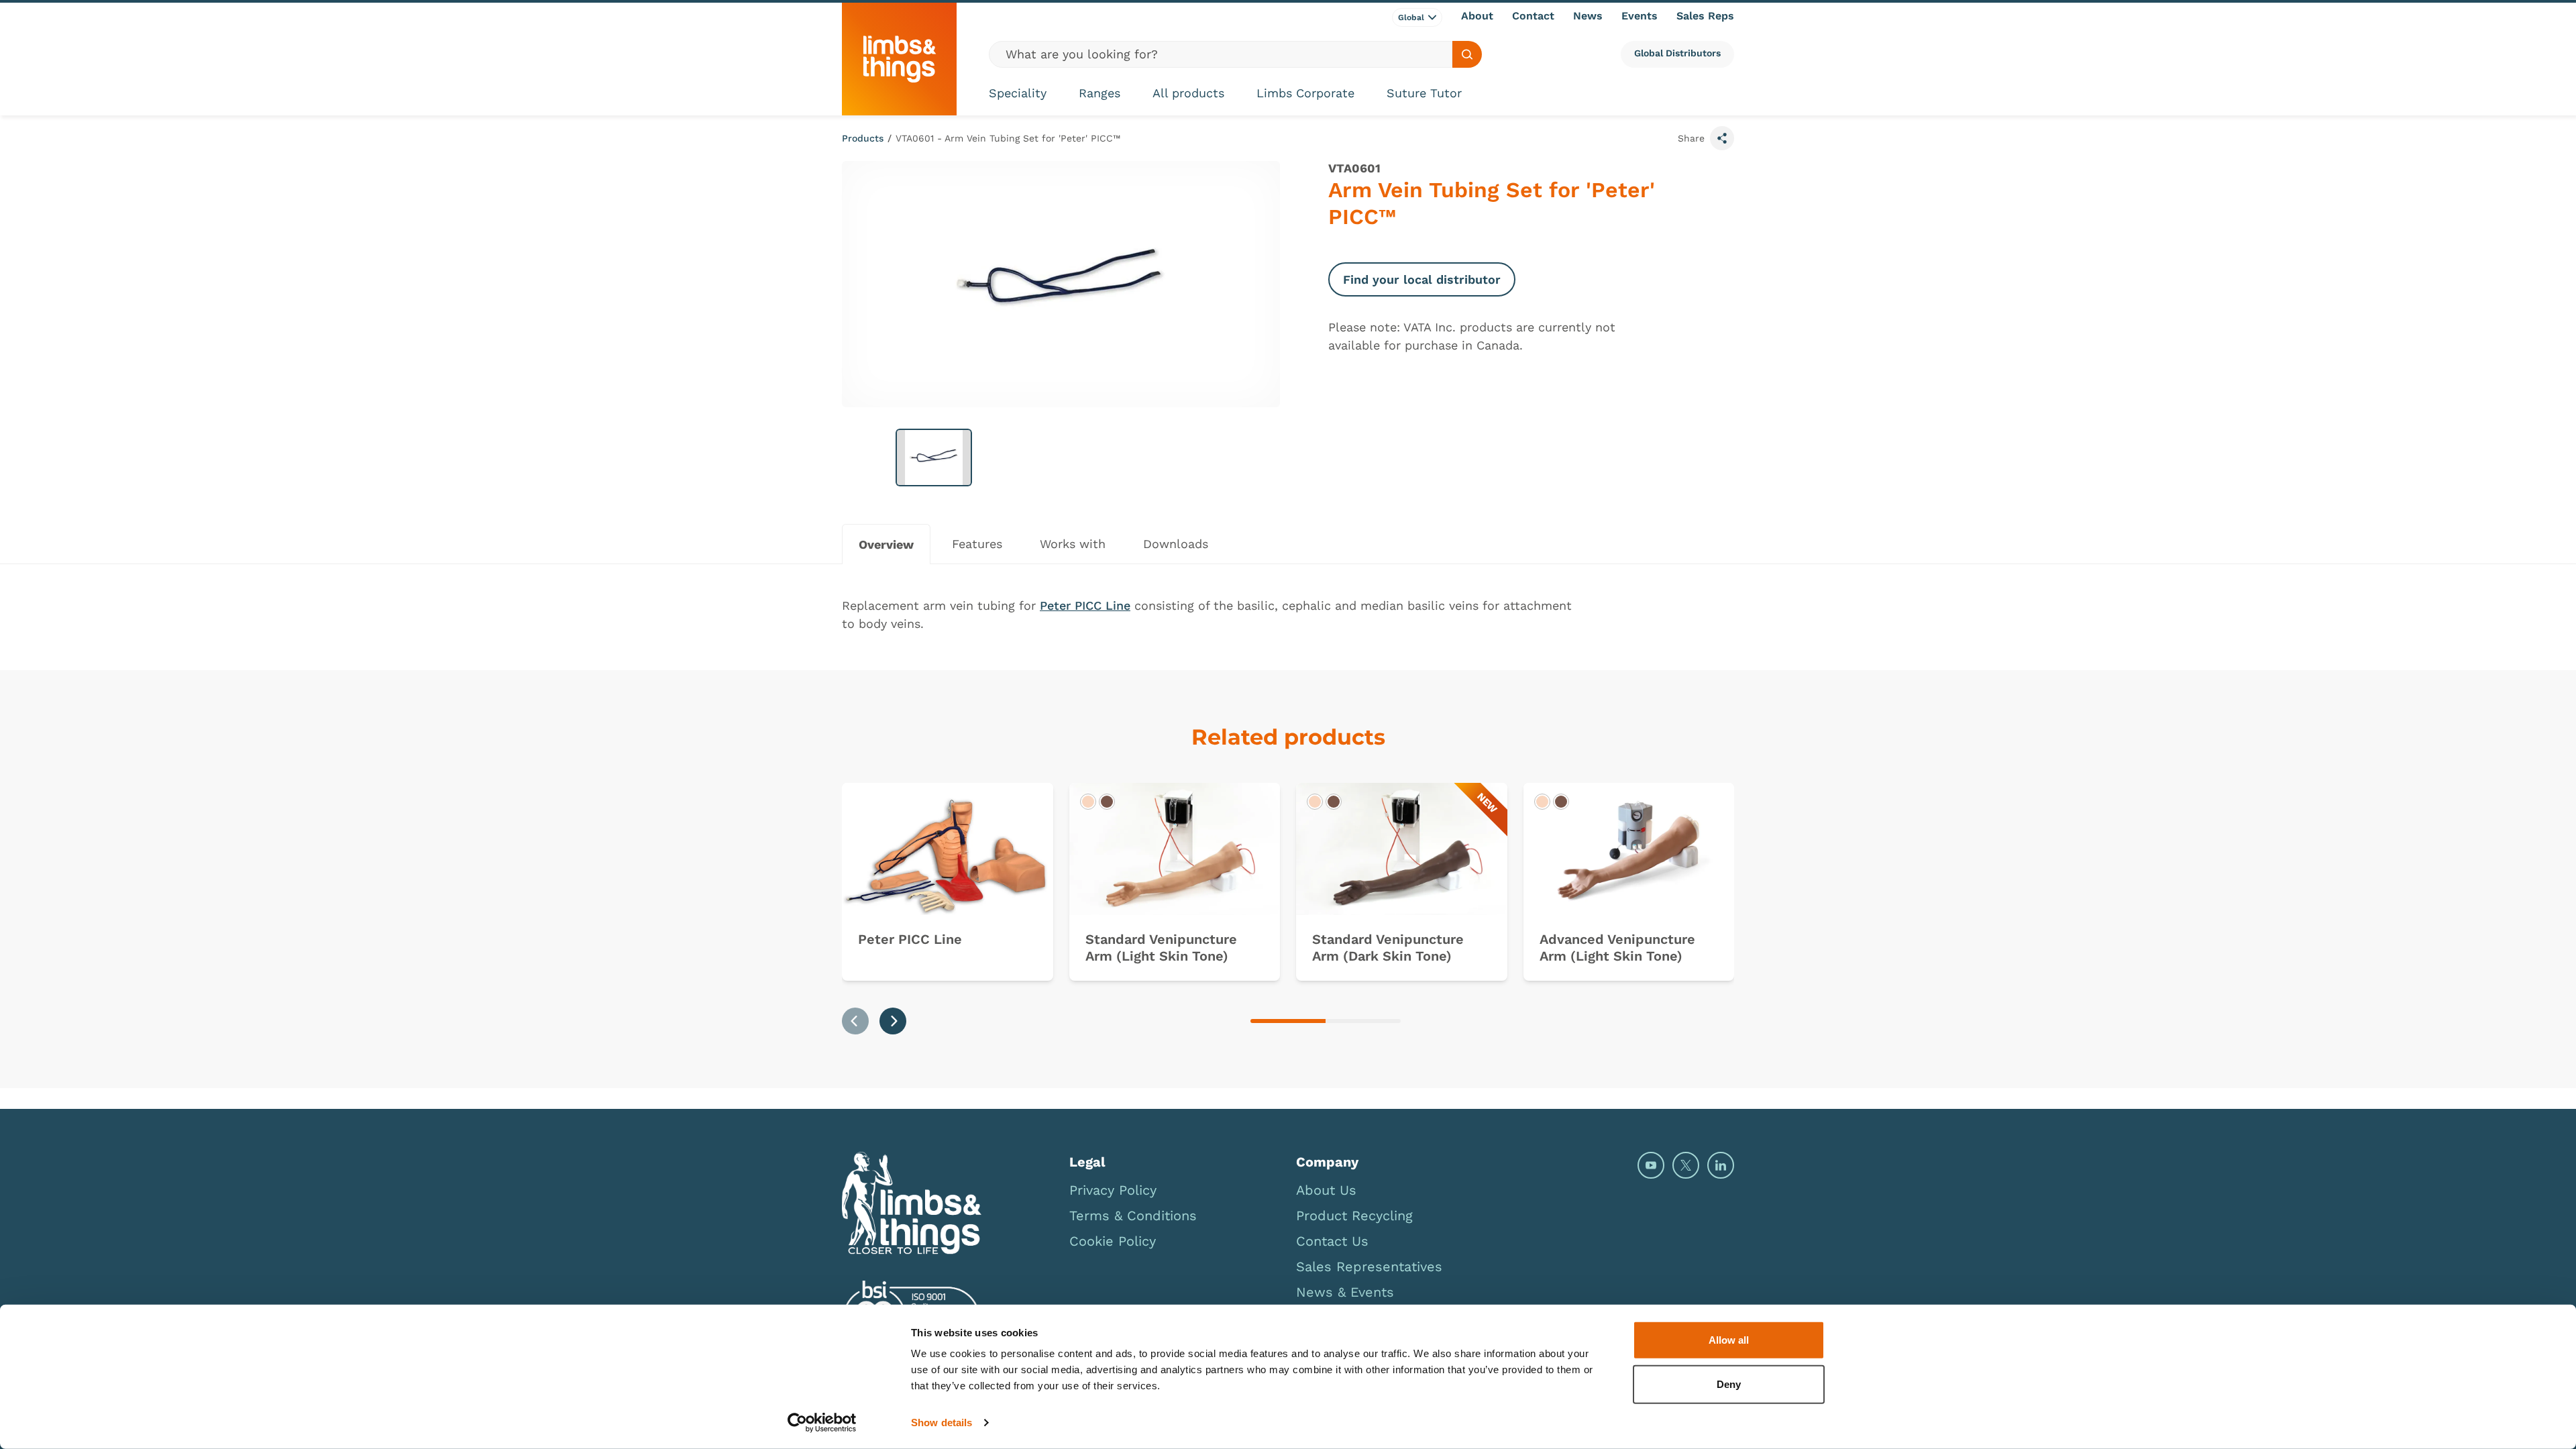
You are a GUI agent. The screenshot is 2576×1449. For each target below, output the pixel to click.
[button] (934, 458)
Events (1640, 16)
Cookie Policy (1113, 1241)
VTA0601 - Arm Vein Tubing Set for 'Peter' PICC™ (1008, 138)
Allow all (1729, 1340)
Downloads (1176, 544)
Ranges (1099, 93)
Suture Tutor (1424, 93)
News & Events (1345, 1292)
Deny (1729, 1384)
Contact (1533, 16)
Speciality (1018, 93)
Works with (1073, 544)
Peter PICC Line (1085, 605)
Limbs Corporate (1305, 93)
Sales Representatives (1369, 1267)
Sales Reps (1705, 16)
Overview (886, 544)
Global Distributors (1677, 53)
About (1477, 16)
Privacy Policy (1113, 1190)
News (1588, 16)
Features (977, 544)
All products (1188, 93)
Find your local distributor (1422, 279)
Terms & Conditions (1133, 1216)
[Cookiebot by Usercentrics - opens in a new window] (822, 1423)
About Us (1326, 1190)
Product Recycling (1354, 1216)
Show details (942, 1423)
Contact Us (1332, 1241)
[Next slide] (893, 1021)
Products (863, 138)
